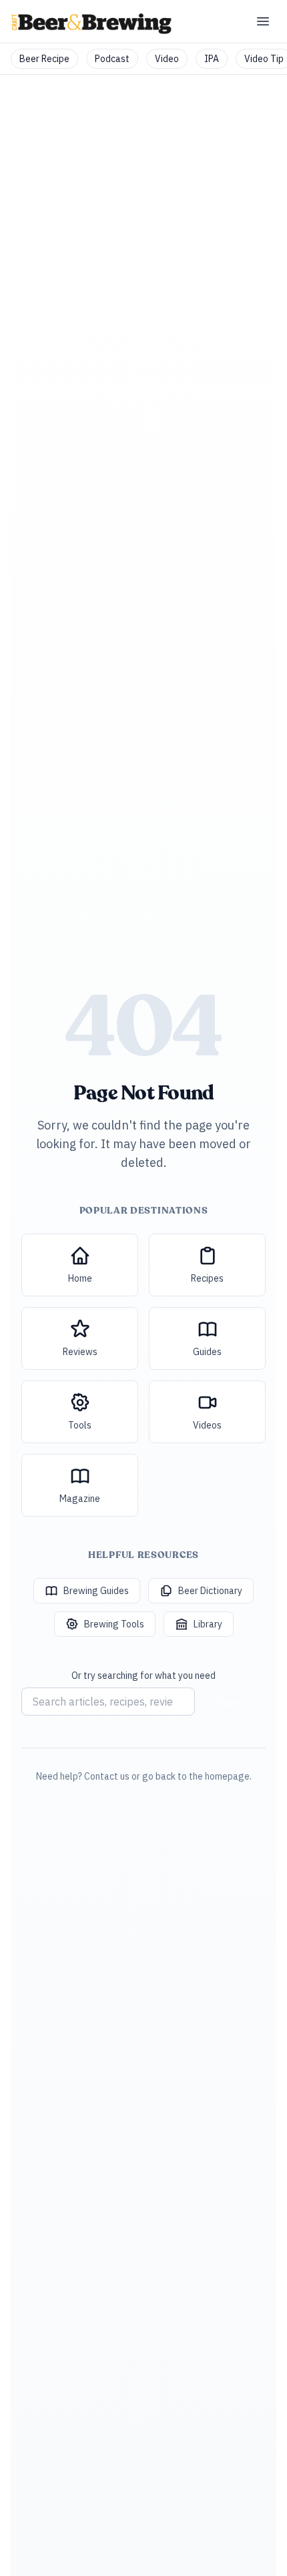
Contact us (107, 1776)
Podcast (112, 59)
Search (233, 1702)
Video (167, 59)
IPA (212, 59)
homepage (227, 1776)
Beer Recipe (44, 59)
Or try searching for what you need (143, 1676)
